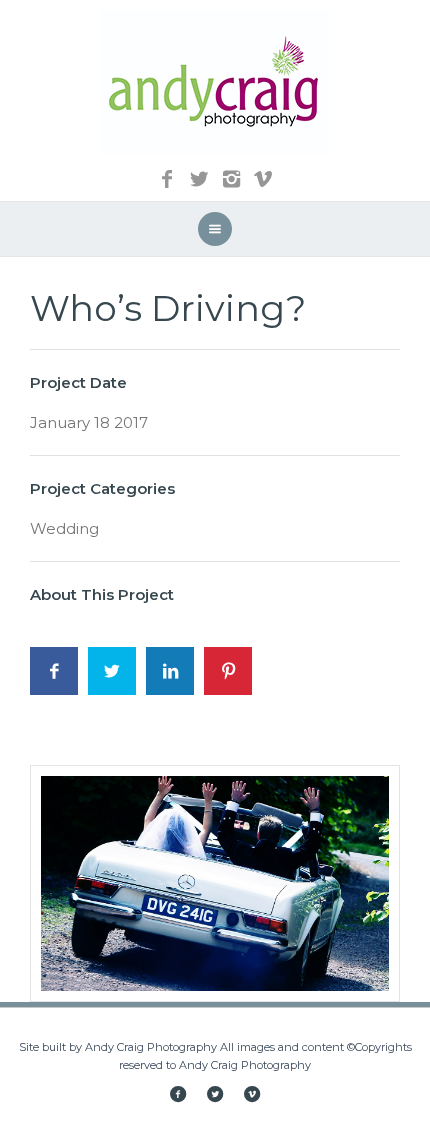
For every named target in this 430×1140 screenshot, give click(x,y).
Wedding (64, 528)
